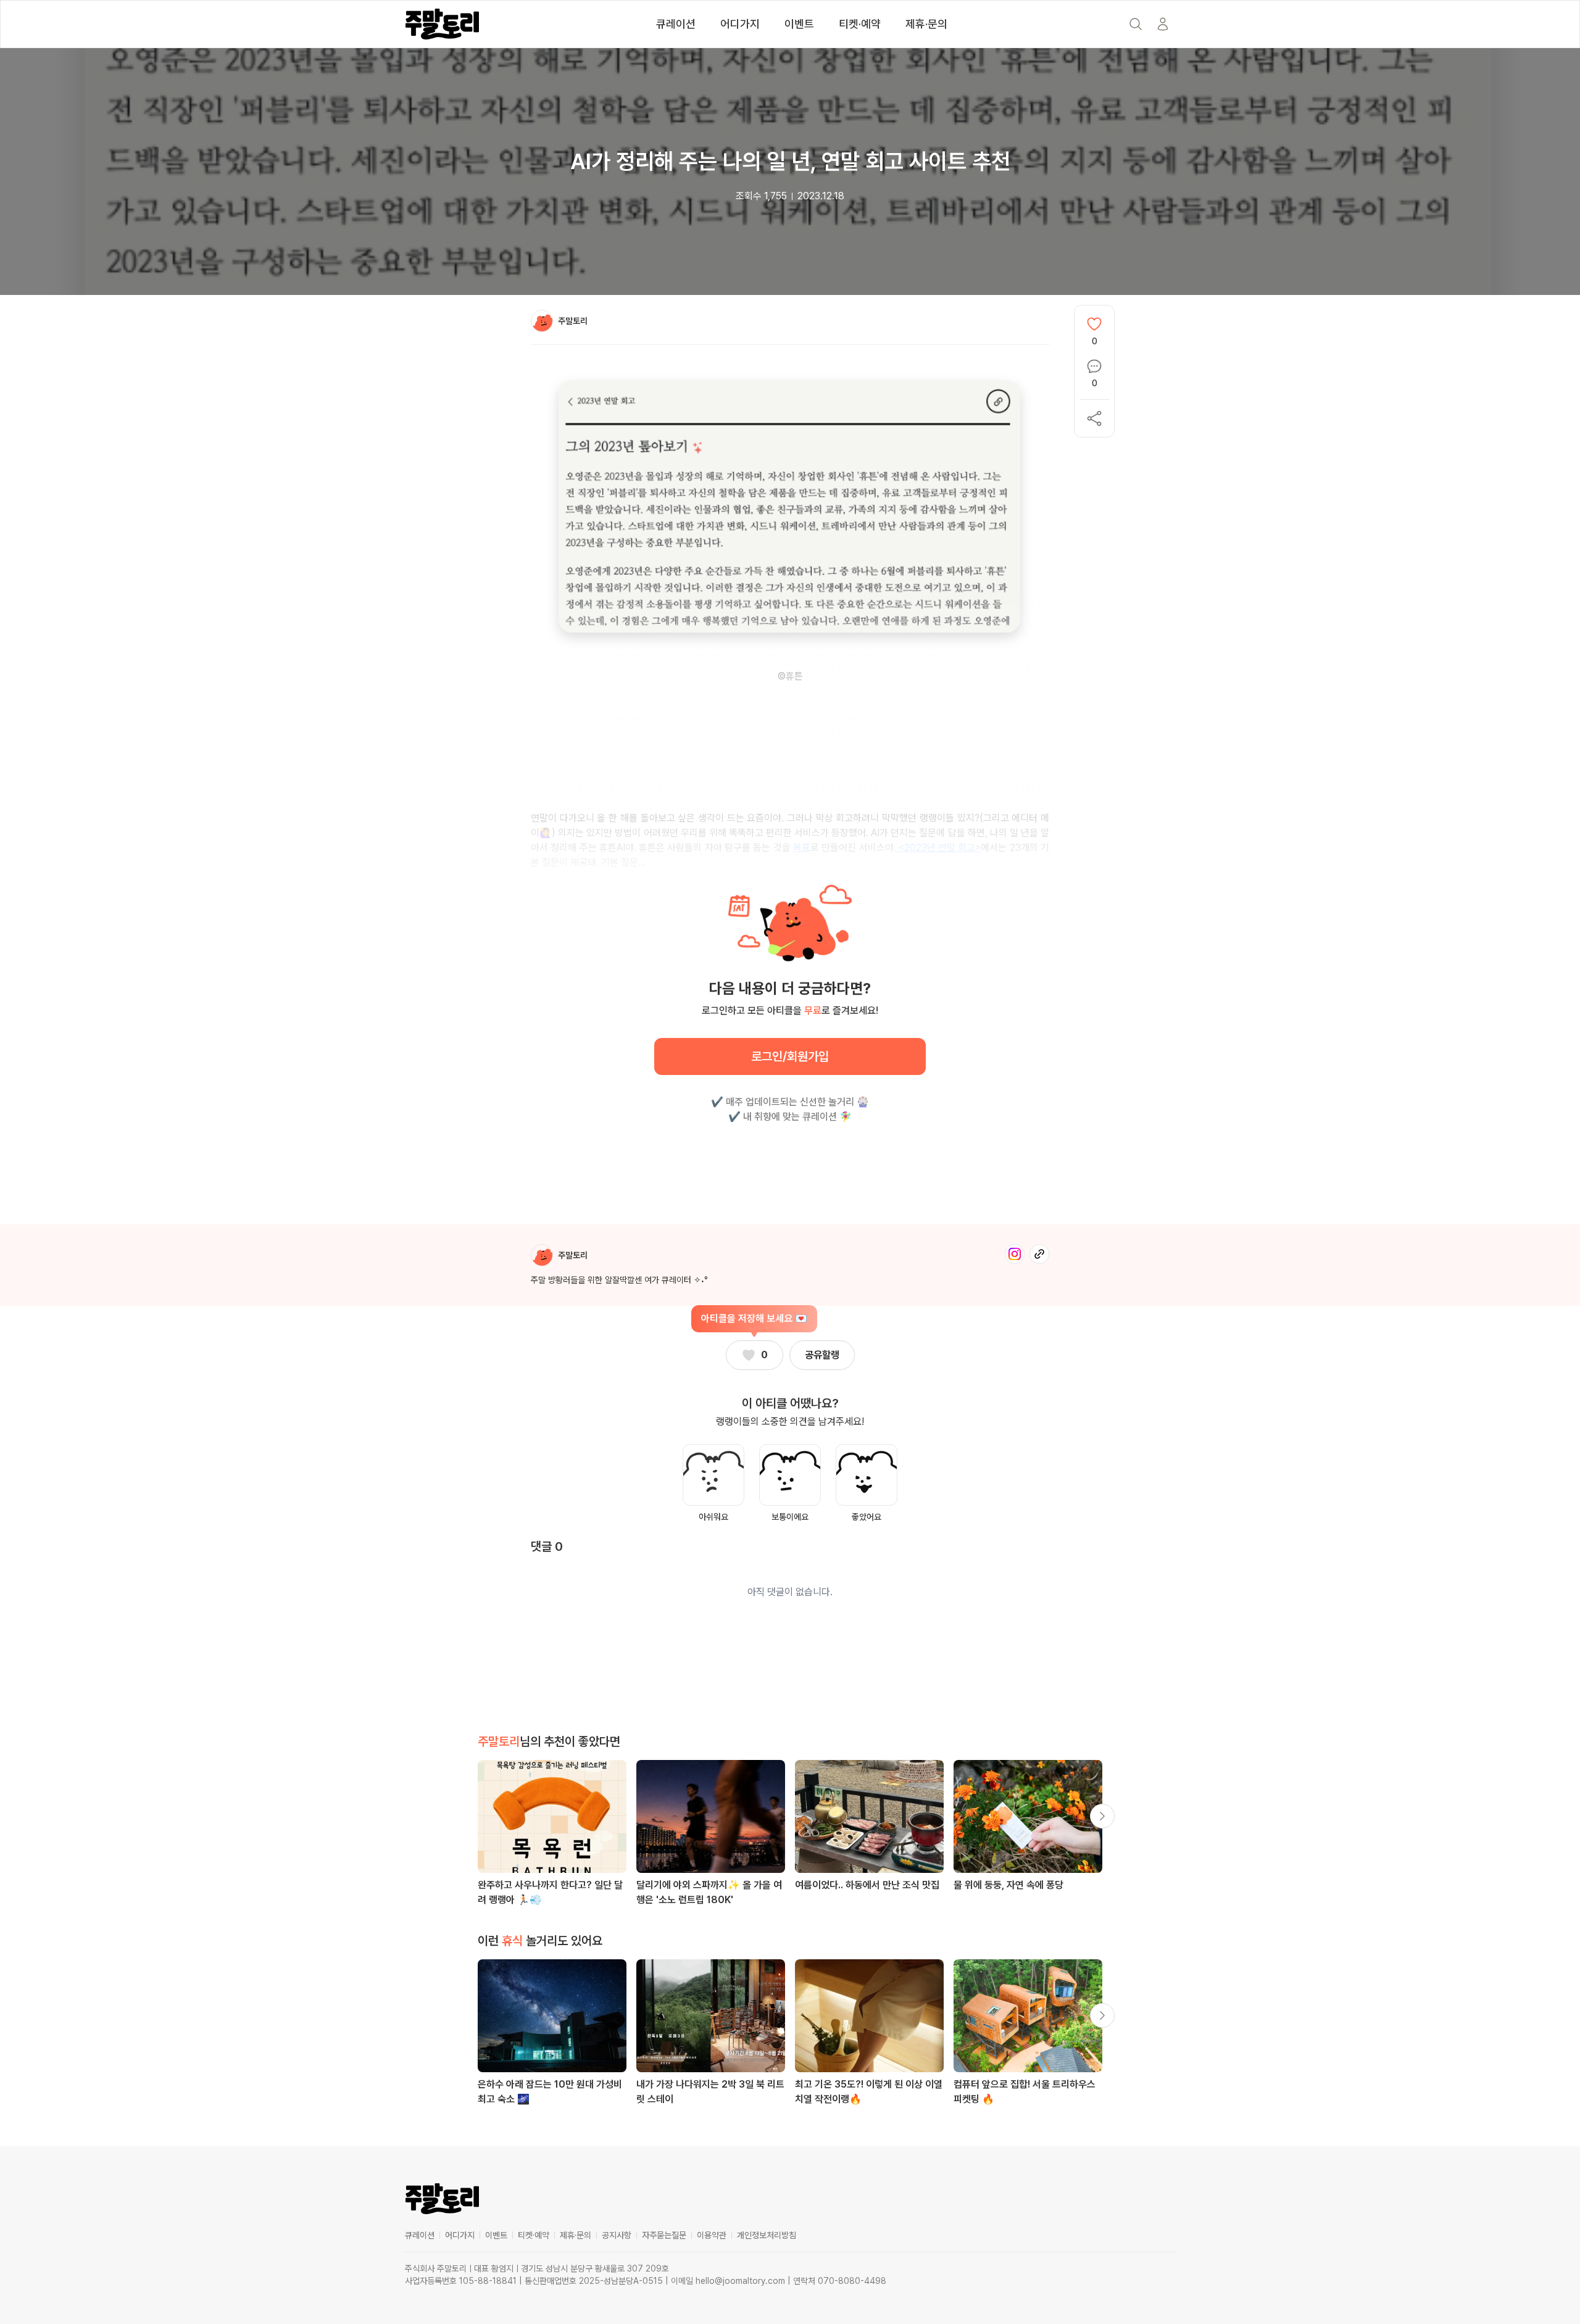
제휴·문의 (926, 24)
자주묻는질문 (664, 2235)
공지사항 (617, 2235)
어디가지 (740, 24)
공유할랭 (822, 1355)
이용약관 (712, 2235)
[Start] (1163, 24)
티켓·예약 (860, 24)
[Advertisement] (790, 1172)
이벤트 (799, 24)
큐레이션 (676, 24)
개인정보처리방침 (767, 2235)
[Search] (1136, 24)
